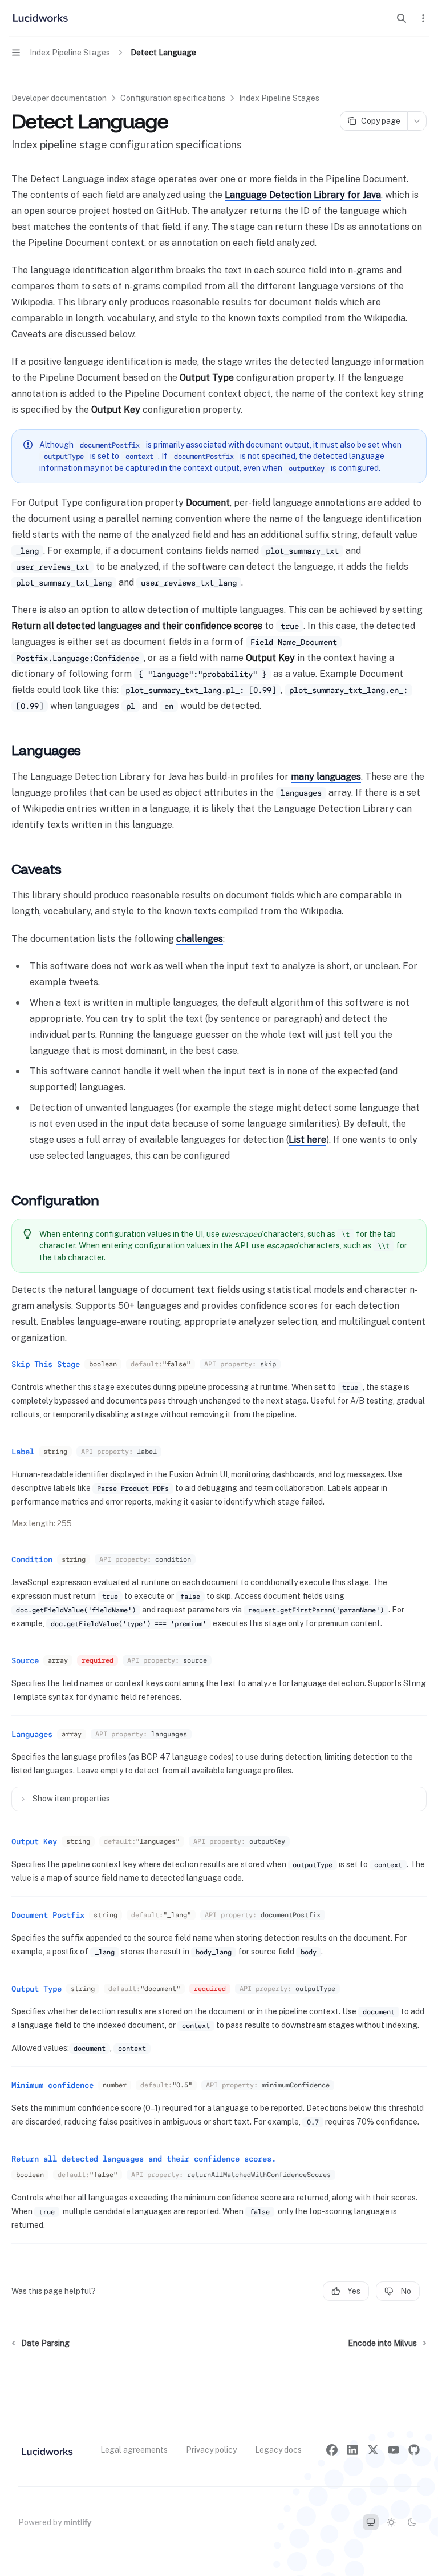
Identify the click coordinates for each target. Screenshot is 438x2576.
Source (25, 1660)
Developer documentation (59, 98)
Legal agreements (134, 2450)
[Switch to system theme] (371, 2522)
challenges (200, 939)
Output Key (34, 1841)
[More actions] (423, 18)
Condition (32, 1559)
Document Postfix (48, 1915)
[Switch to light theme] (391, 2522)
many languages (326, 777)
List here (307, 1140)
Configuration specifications (173, 98)
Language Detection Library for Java (303, 195)
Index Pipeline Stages (279, 98)
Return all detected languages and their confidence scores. (144, 2159)
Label (23, 1452)
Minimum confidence (52, 2085)
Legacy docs (278, 2450)
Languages (32, 1734)
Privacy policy (211, 2450)
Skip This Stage (46, 1364)
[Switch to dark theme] (412, 2522)
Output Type (36, 1989)
